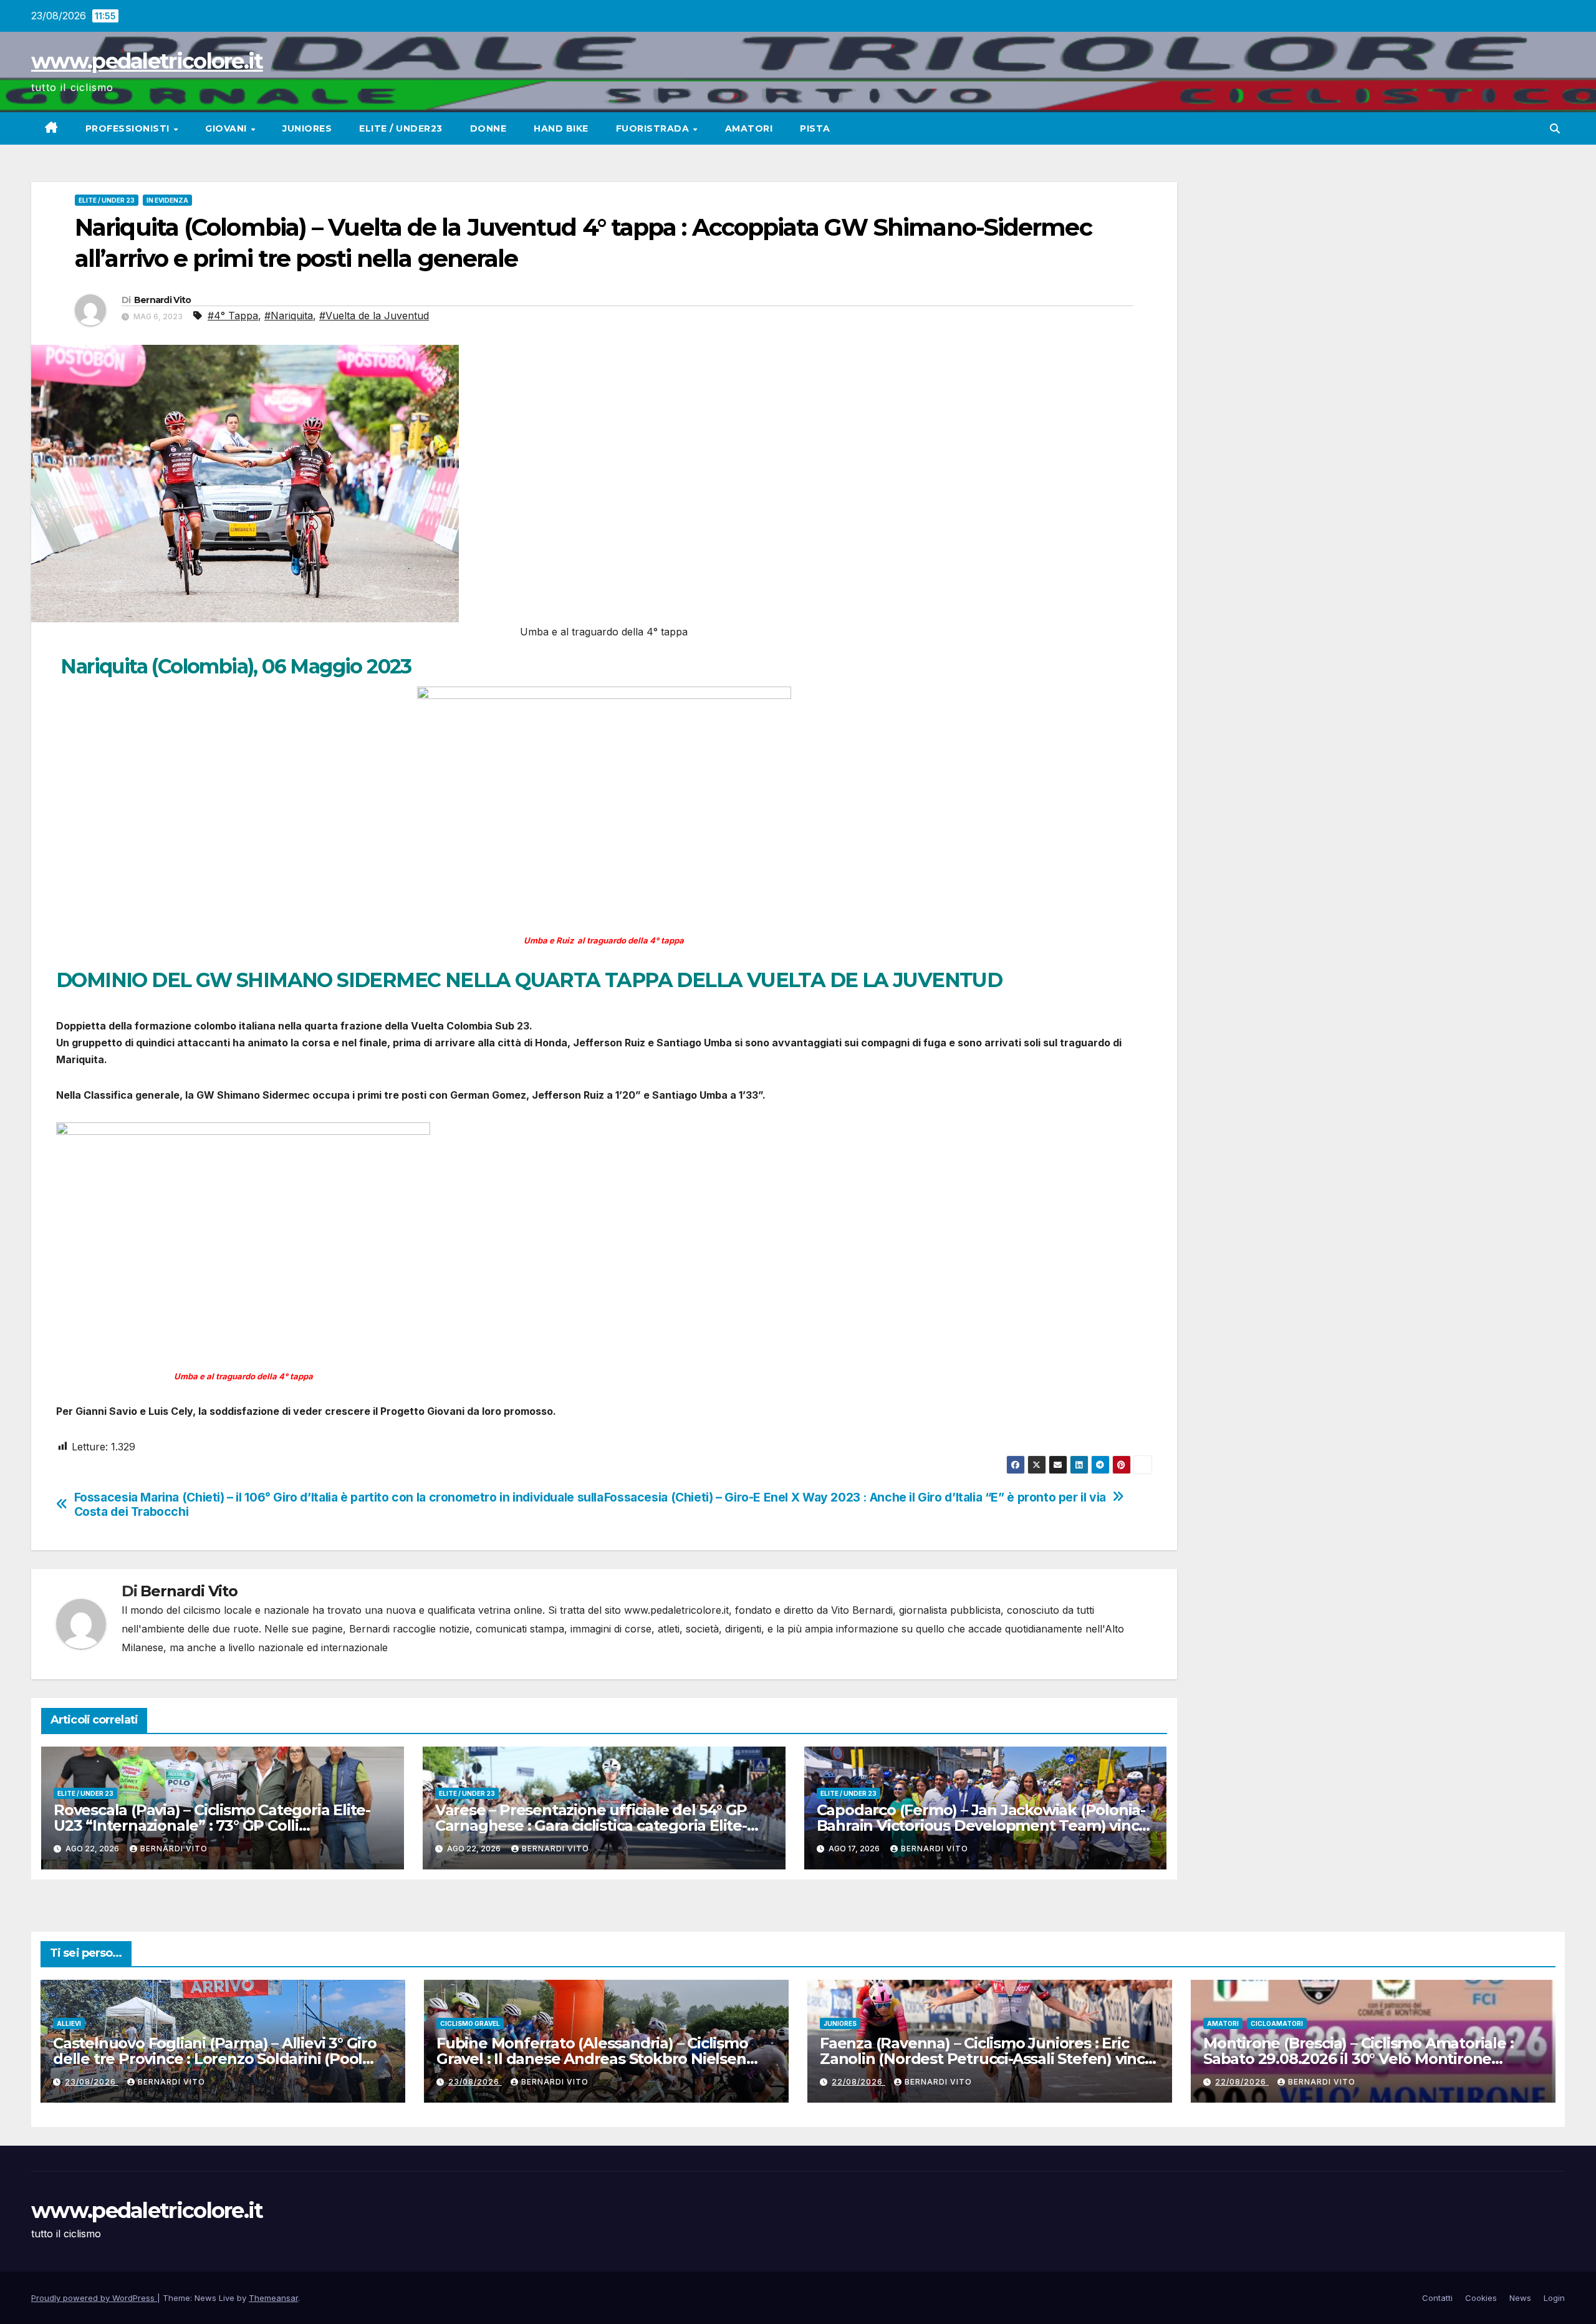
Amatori (749, 128)
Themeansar (273, 2298)
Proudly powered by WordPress (94, 2298)
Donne (488, 128)
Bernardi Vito (163, 300)
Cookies (1481, 2298)
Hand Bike (561, 128)
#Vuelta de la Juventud (374, 316)
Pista (815, 128)
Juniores (307, 128)
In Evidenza (167, 200)
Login (1554, 2298)
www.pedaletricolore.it (147, 61)
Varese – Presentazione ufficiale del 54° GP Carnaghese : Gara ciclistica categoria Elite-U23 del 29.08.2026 (591, 1825)
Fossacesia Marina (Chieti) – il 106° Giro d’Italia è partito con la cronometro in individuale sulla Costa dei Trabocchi (339, 1505)
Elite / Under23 (401, 128)
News (1520, 2298)
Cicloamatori (1277, 2023)
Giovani (227, 128)
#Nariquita (289, 316)
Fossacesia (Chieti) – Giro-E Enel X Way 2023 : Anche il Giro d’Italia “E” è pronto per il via (855, 1497)
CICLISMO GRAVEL (470, 2023)
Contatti (1437, 2298)
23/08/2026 (92, 2082)
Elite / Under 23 (107, 200)
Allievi (69, 2023)
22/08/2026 (858, 2082)
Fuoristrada (654, 128)
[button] (1555, 128)
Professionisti (129, 128)
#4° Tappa (233, 316)
